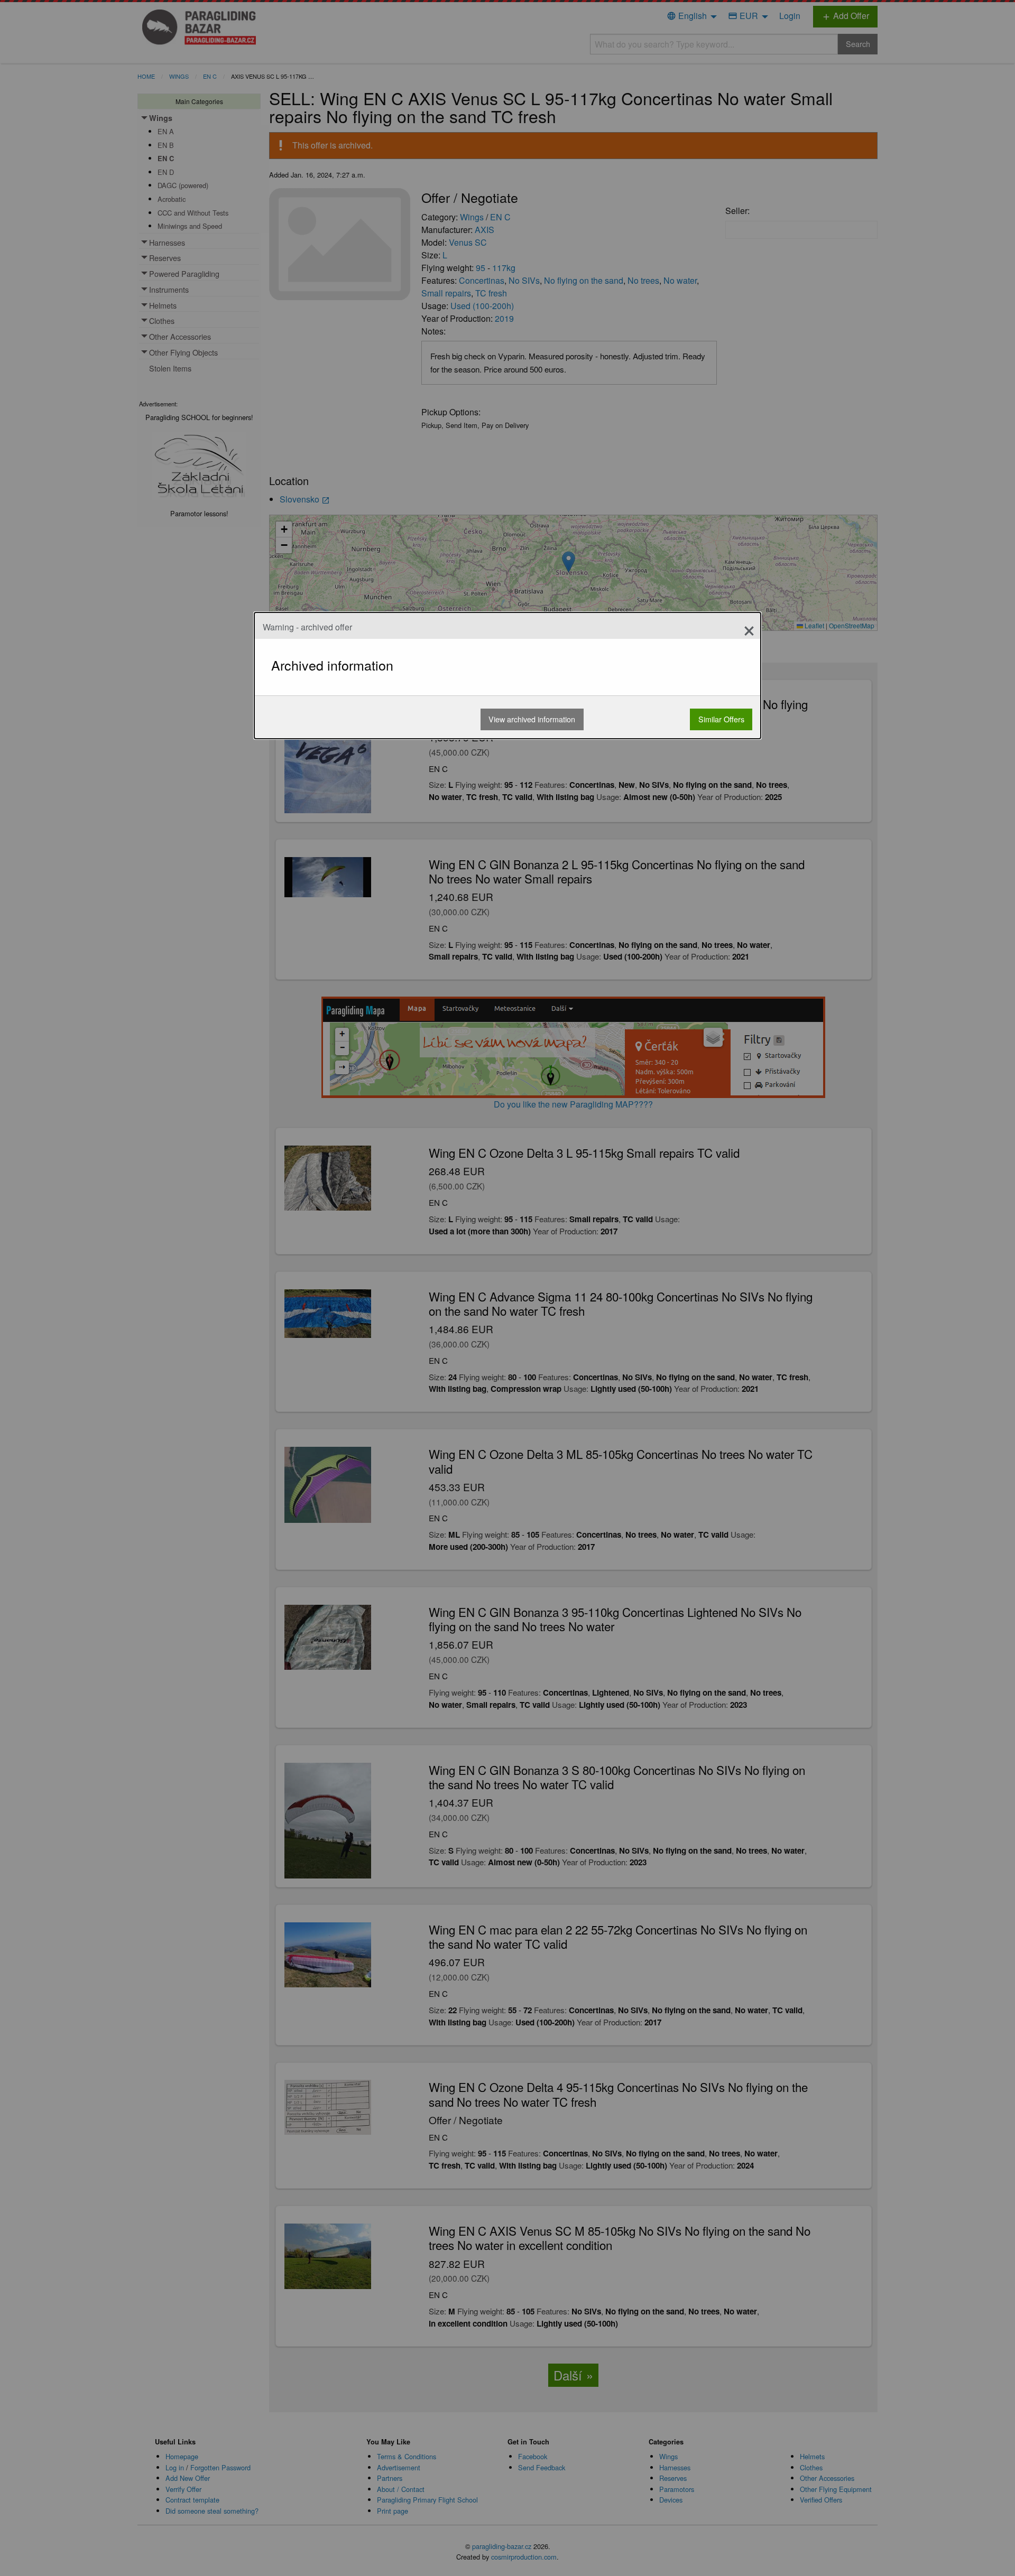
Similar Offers (721, 719)
